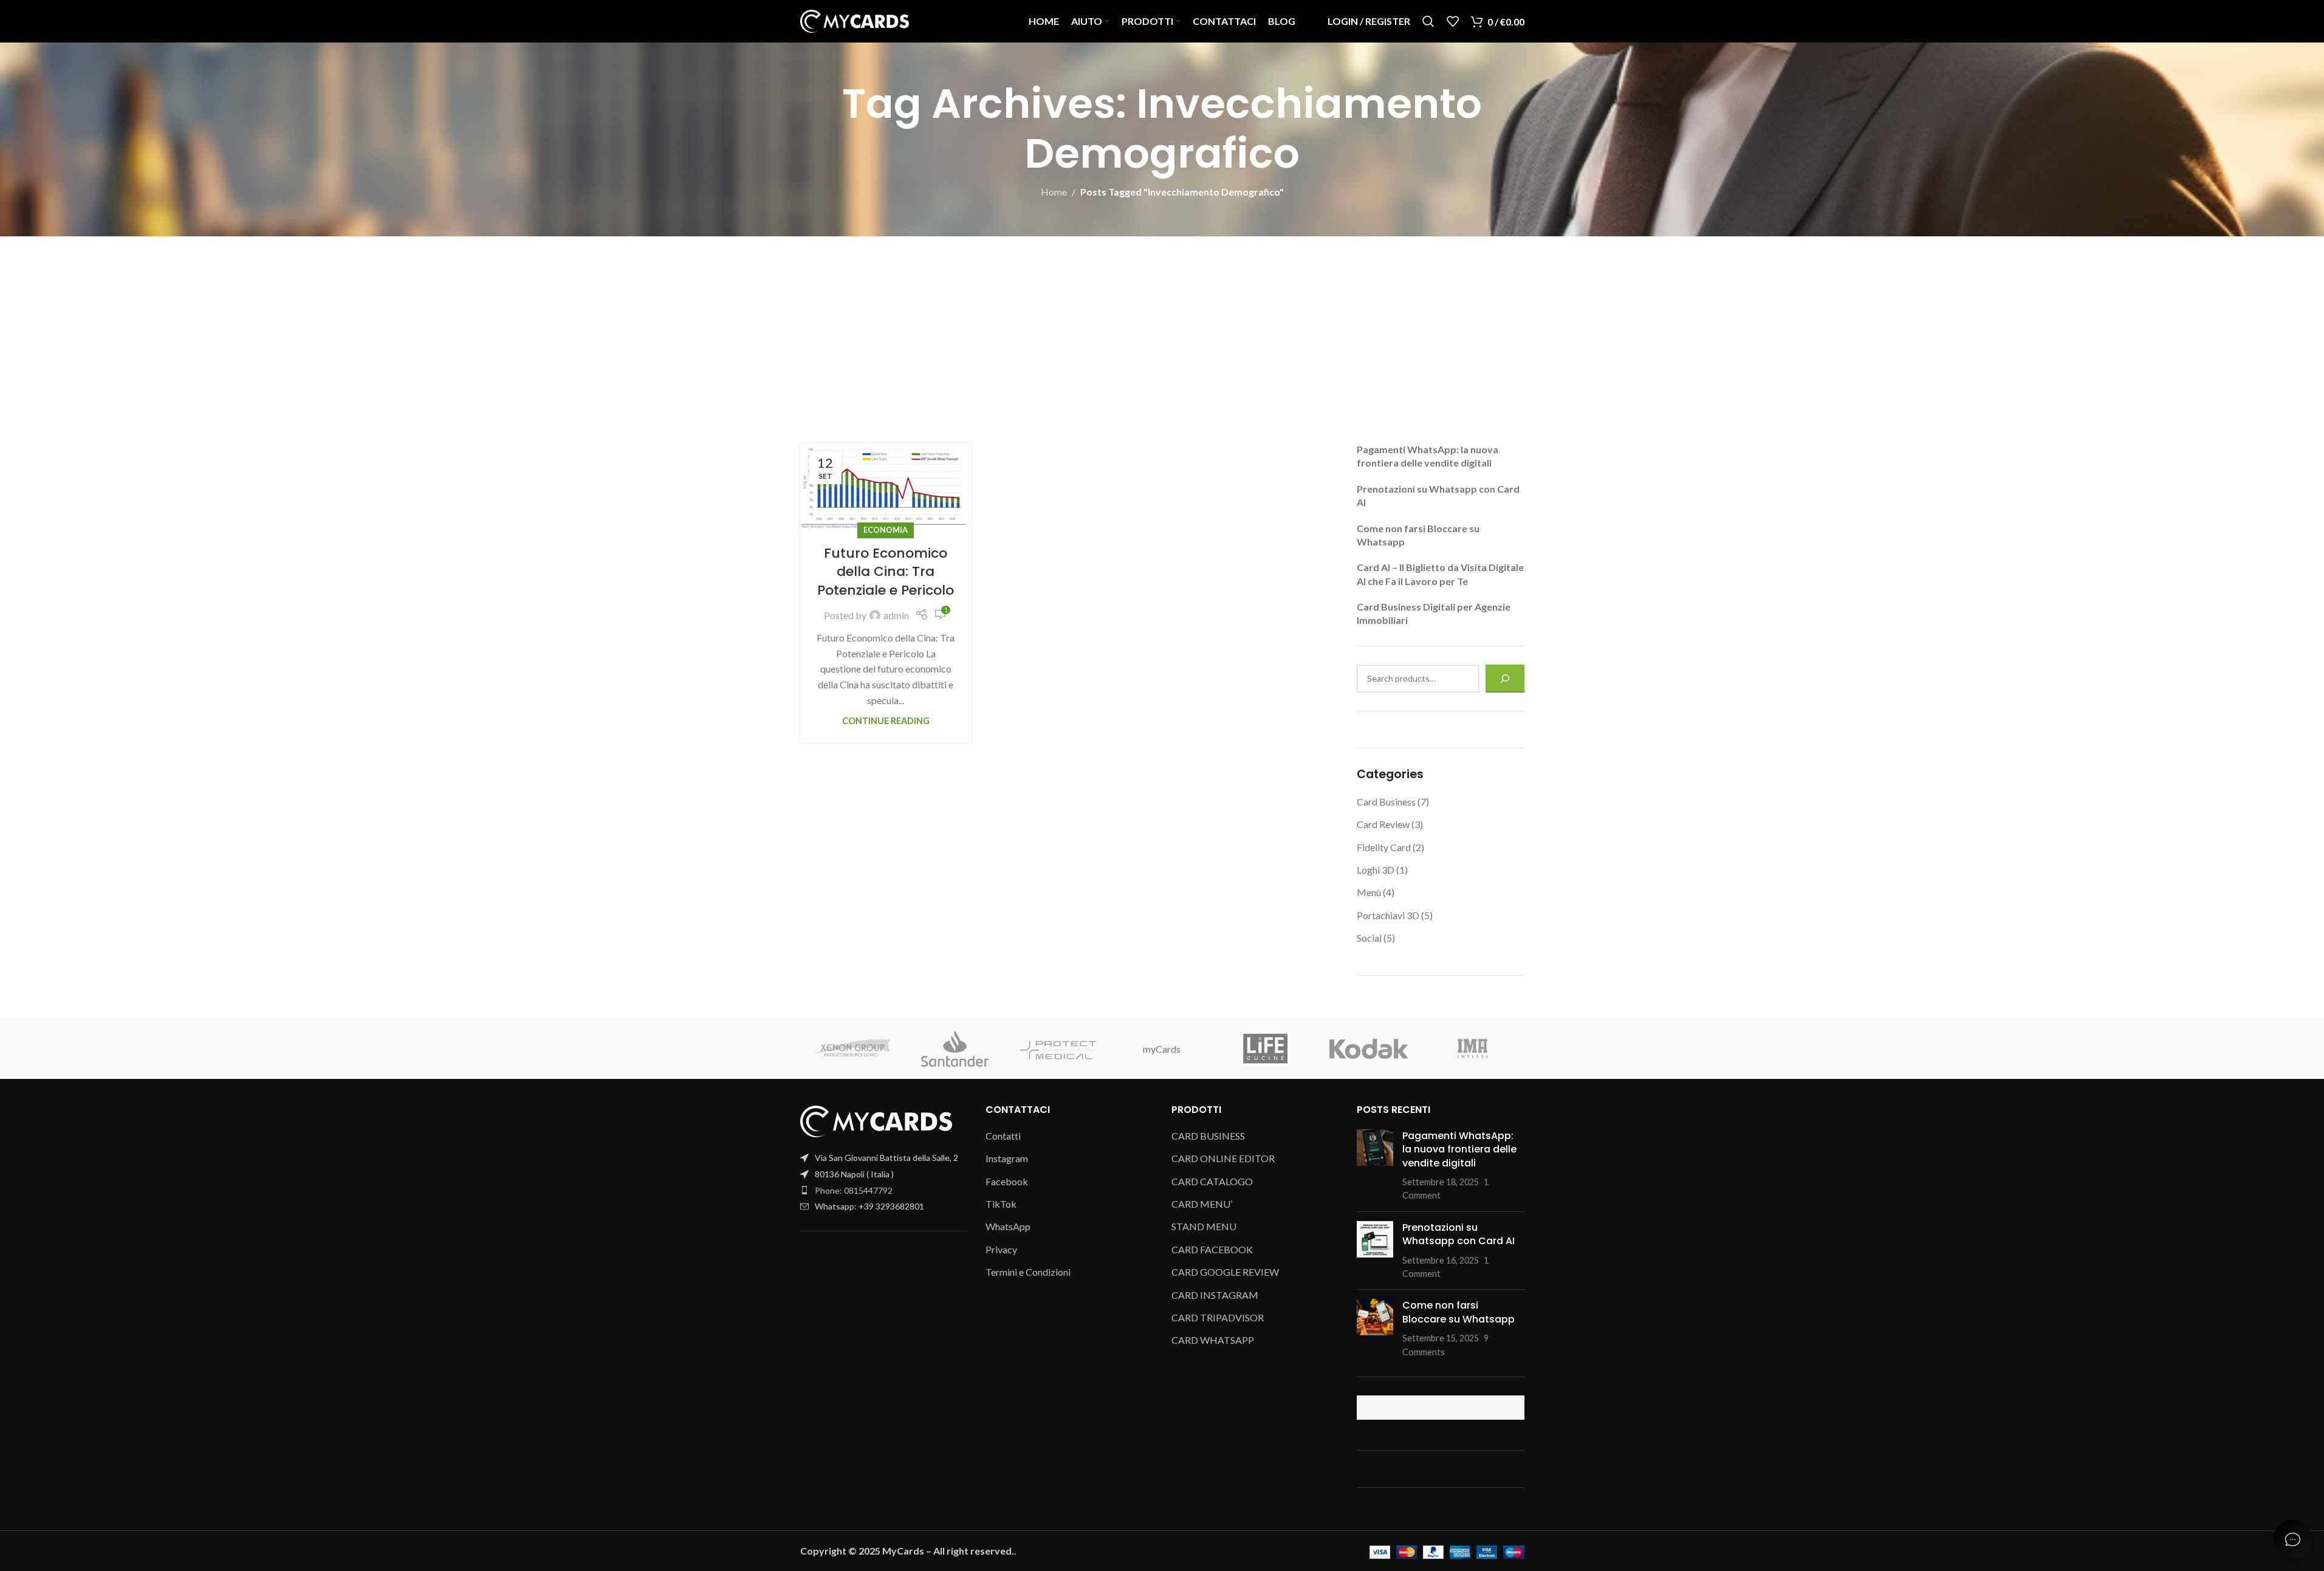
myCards (1162, 1049)
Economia (886, 530)
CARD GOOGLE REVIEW (1225, 1272)
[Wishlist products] (1453, 21)
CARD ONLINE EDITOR (1223, 1158)
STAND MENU (1204, 1226)
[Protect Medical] (1058, 1049)
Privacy (1001, 1249)
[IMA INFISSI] (1472, 1049)
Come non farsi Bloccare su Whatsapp (1458, 1312)
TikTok (1001, 1204)
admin (896, 615)
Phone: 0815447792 (854, 1190)
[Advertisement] (1162, 327)
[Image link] (876, 1121)
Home (1054, 192)
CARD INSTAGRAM (1215, 1295)
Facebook (1007, 1181)
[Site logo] (855, 20)
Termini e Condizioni (1028, 1272)
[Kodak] (1369, 1049)
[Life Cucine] (1266, 1049)
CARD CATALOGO (1212, 1181)
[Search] (1428, 21)
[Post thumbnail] (1375, 1166)
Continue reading (886, 721)
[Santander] (955, 1049)
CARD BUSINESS (1208, 1136)
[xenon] (852, 1049)
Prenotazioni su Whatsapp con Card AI (1458, 1234)
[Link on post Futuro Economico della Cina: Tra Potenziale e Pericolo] (886, 487)
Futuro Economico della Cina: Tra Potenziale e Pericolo (886, 572)
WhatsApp (1008, 1226)
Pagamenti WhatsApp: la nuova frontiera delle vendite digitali (1459, 1149)
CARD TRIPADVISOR (1218, 1317)
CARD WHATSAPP (1213, 1340)
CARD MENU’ (1202, 1204)
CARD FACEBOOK (1212, 1249)
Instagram (1007, 1158)
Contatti (1003, 1136)
